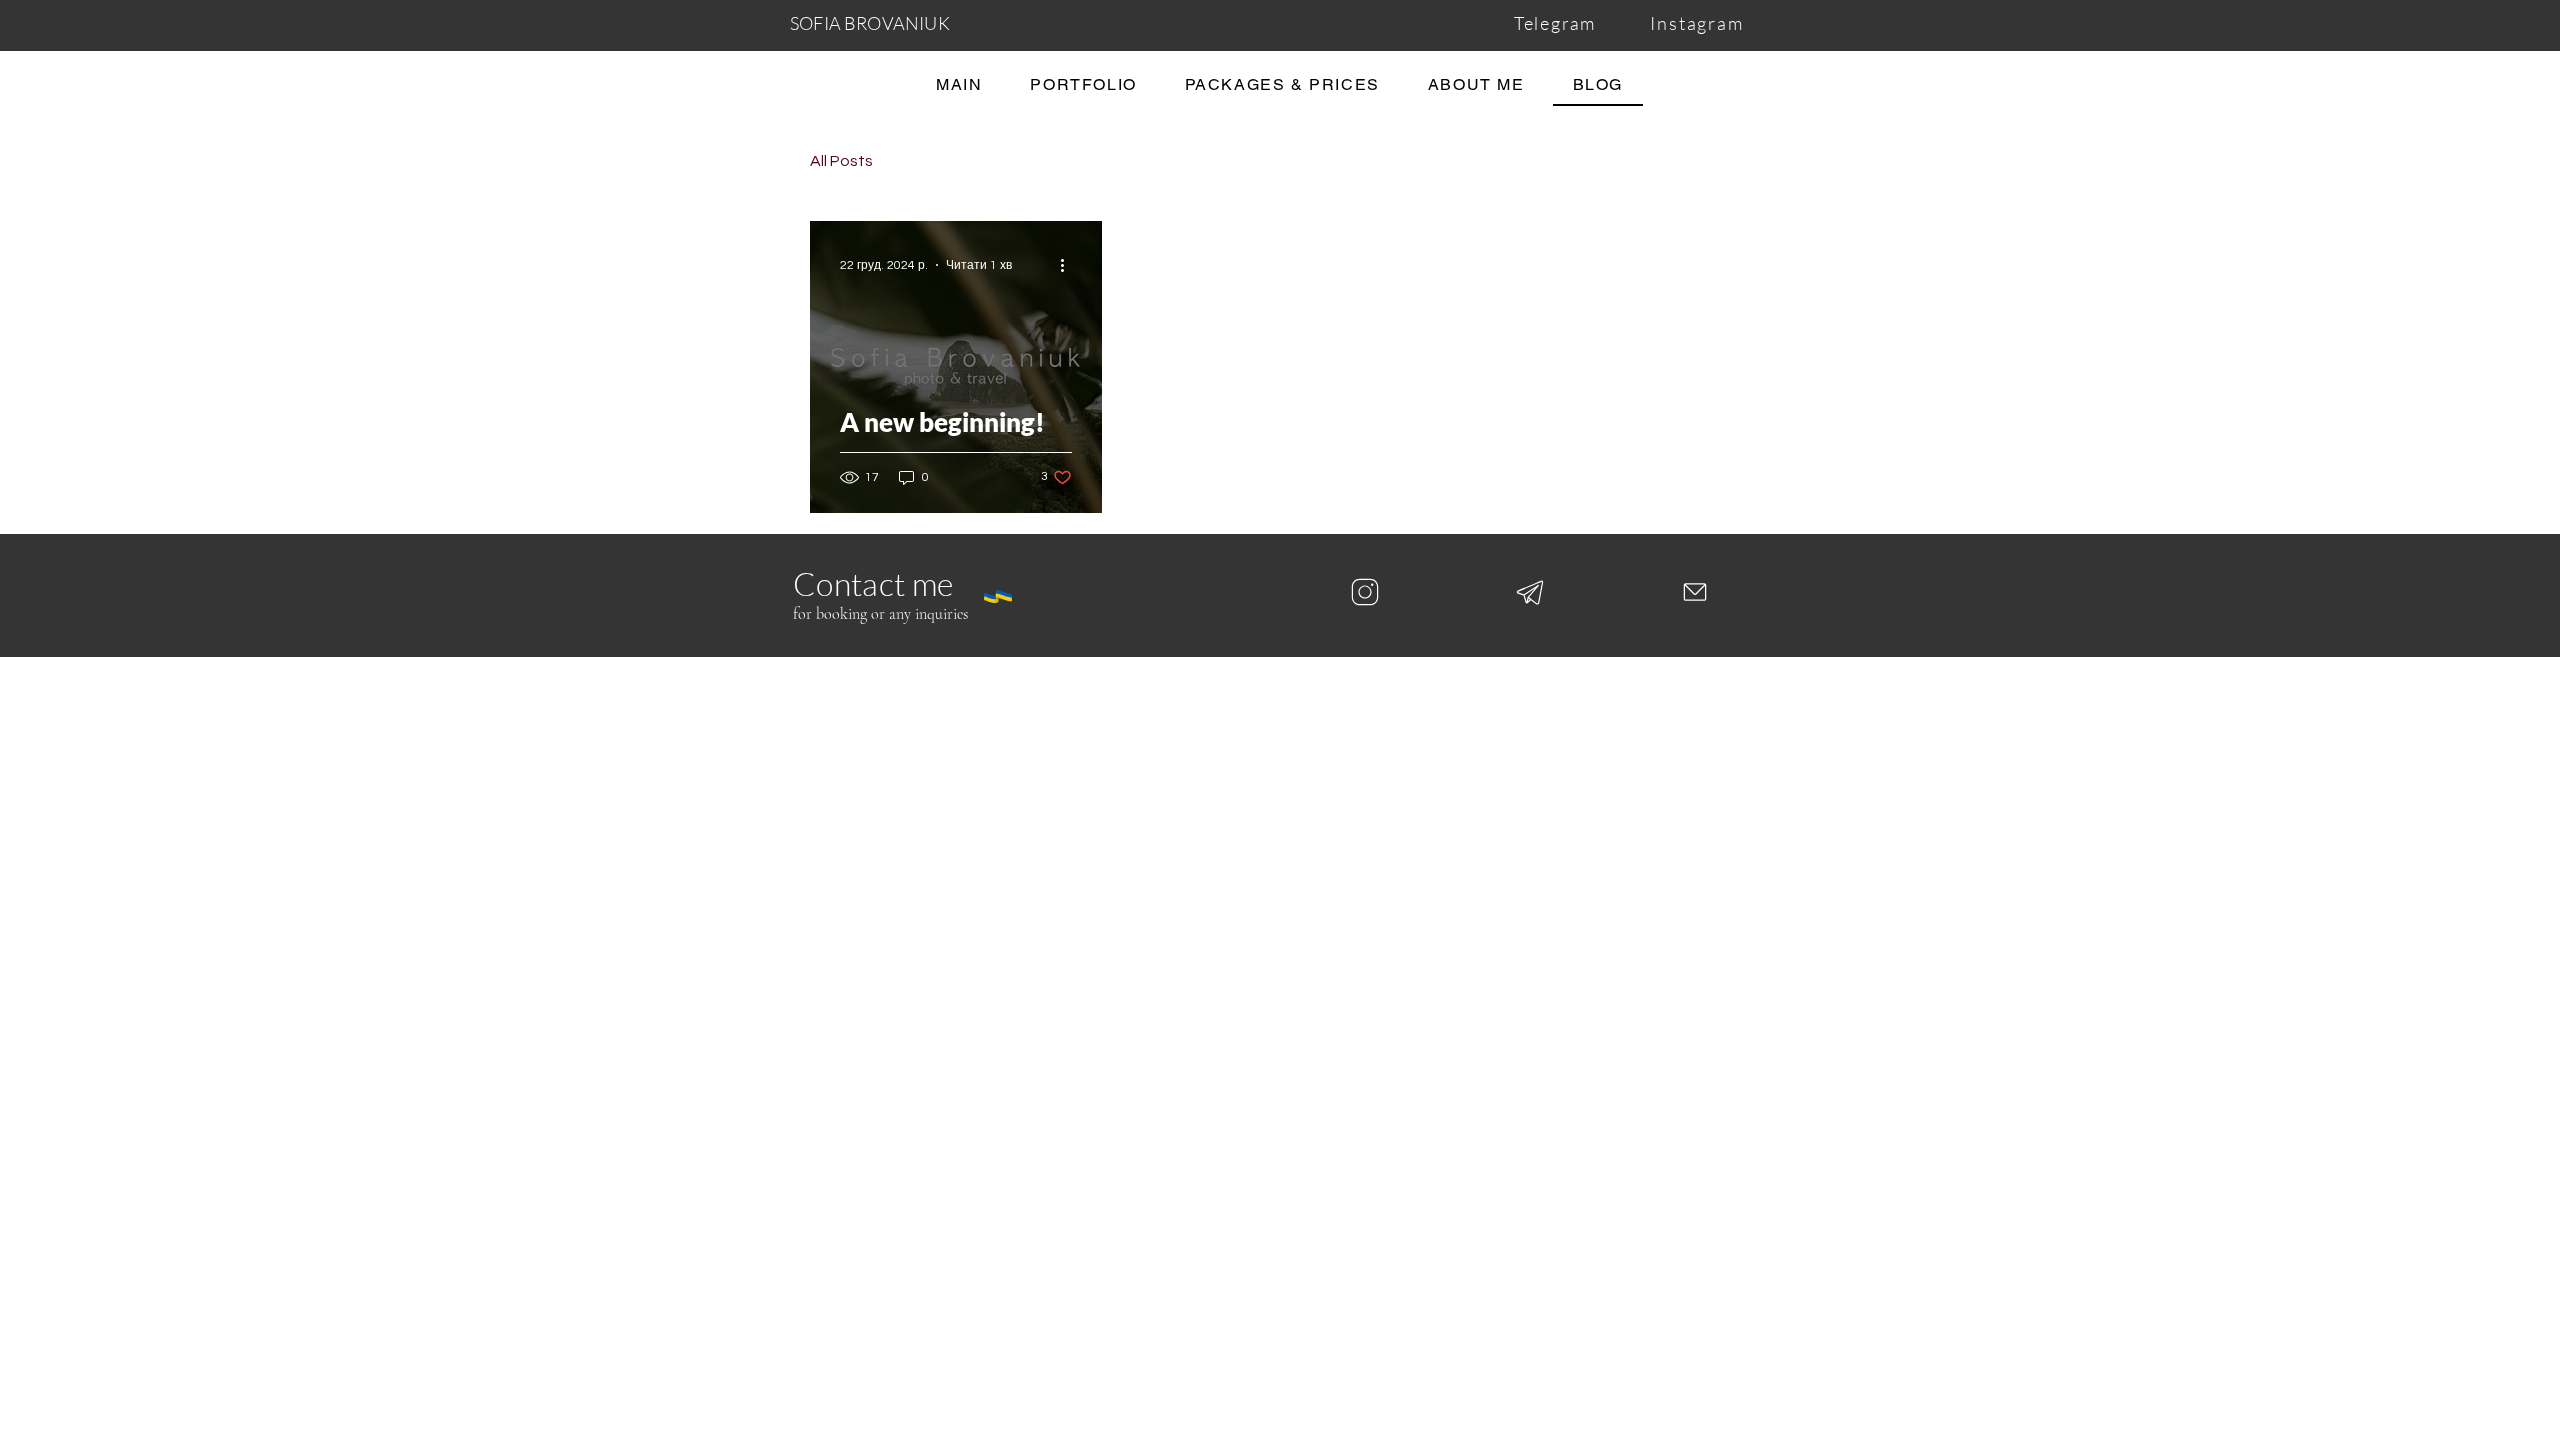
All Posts (841, 161)
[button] (1282, 85)
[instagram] (1365, 592)
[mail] (1695, 592)
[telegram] (1530, 592)
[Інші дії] (1069, 265)
